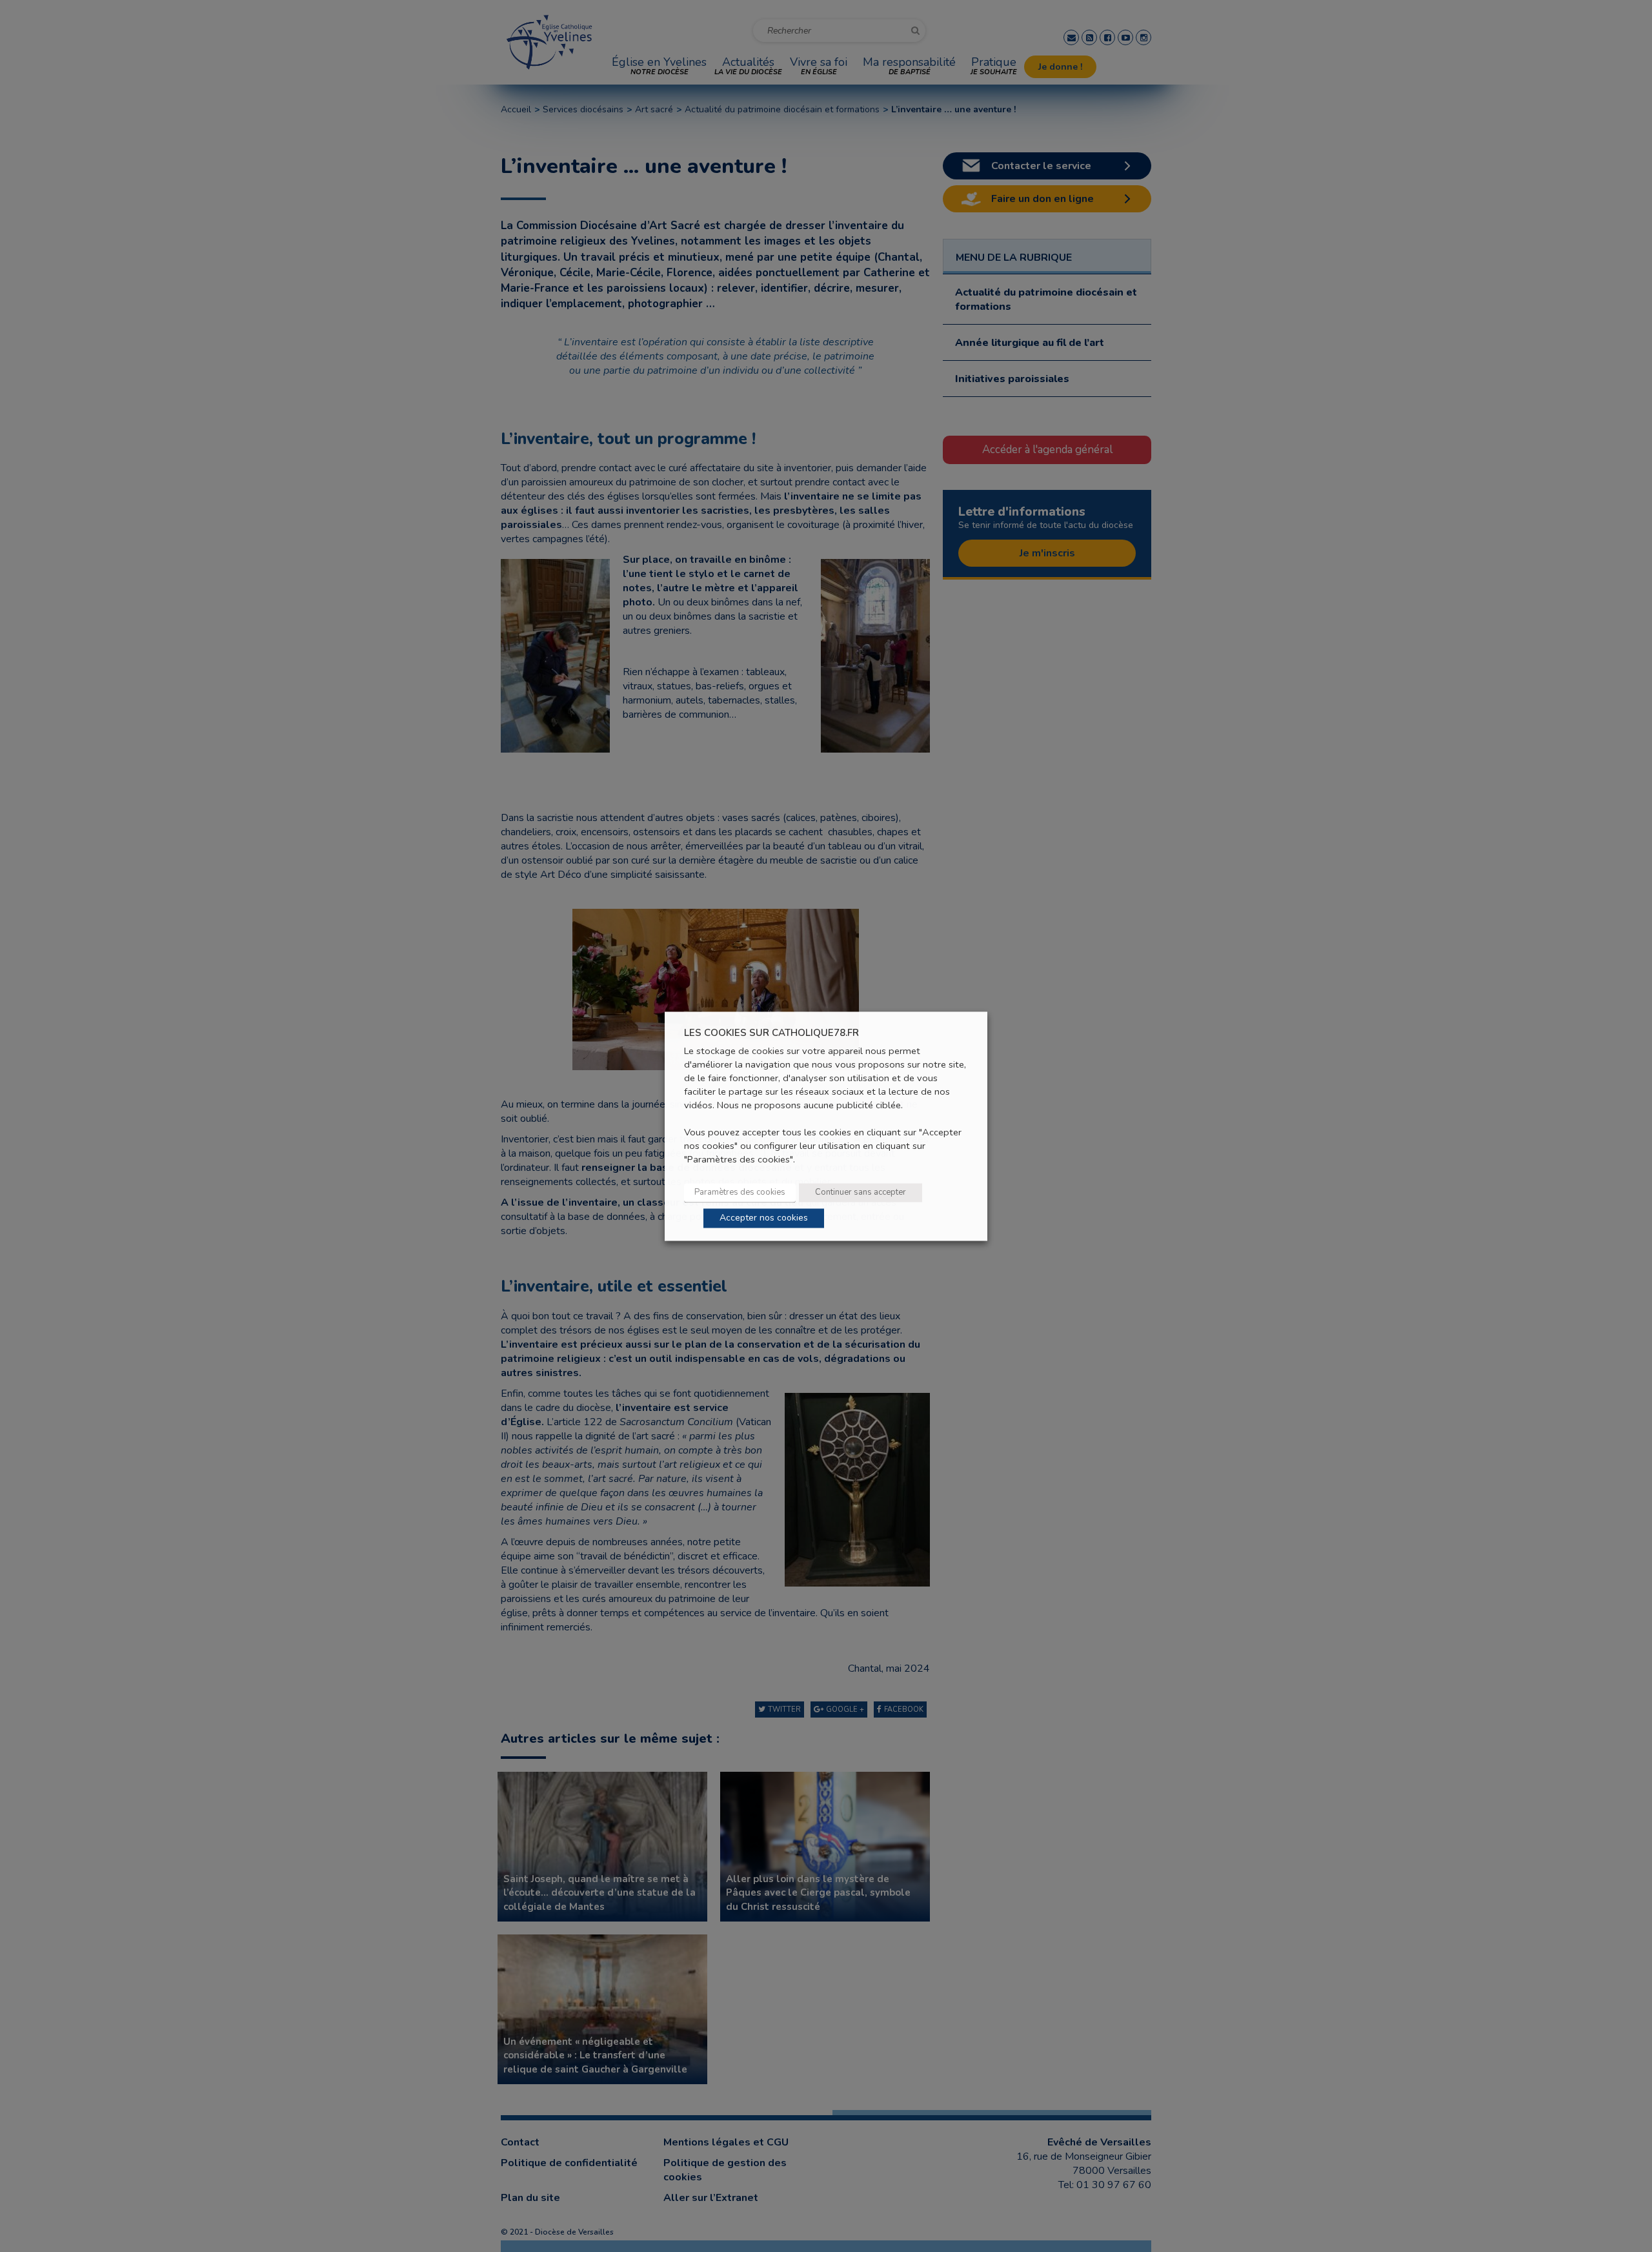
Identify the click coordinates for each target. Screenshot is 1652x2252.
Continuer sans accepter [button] (861, 1192)
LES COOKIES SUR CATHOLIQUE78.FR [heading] (771, 1033)
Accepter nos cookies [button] (764, 1218)
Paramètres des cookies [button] (740, 1192)
